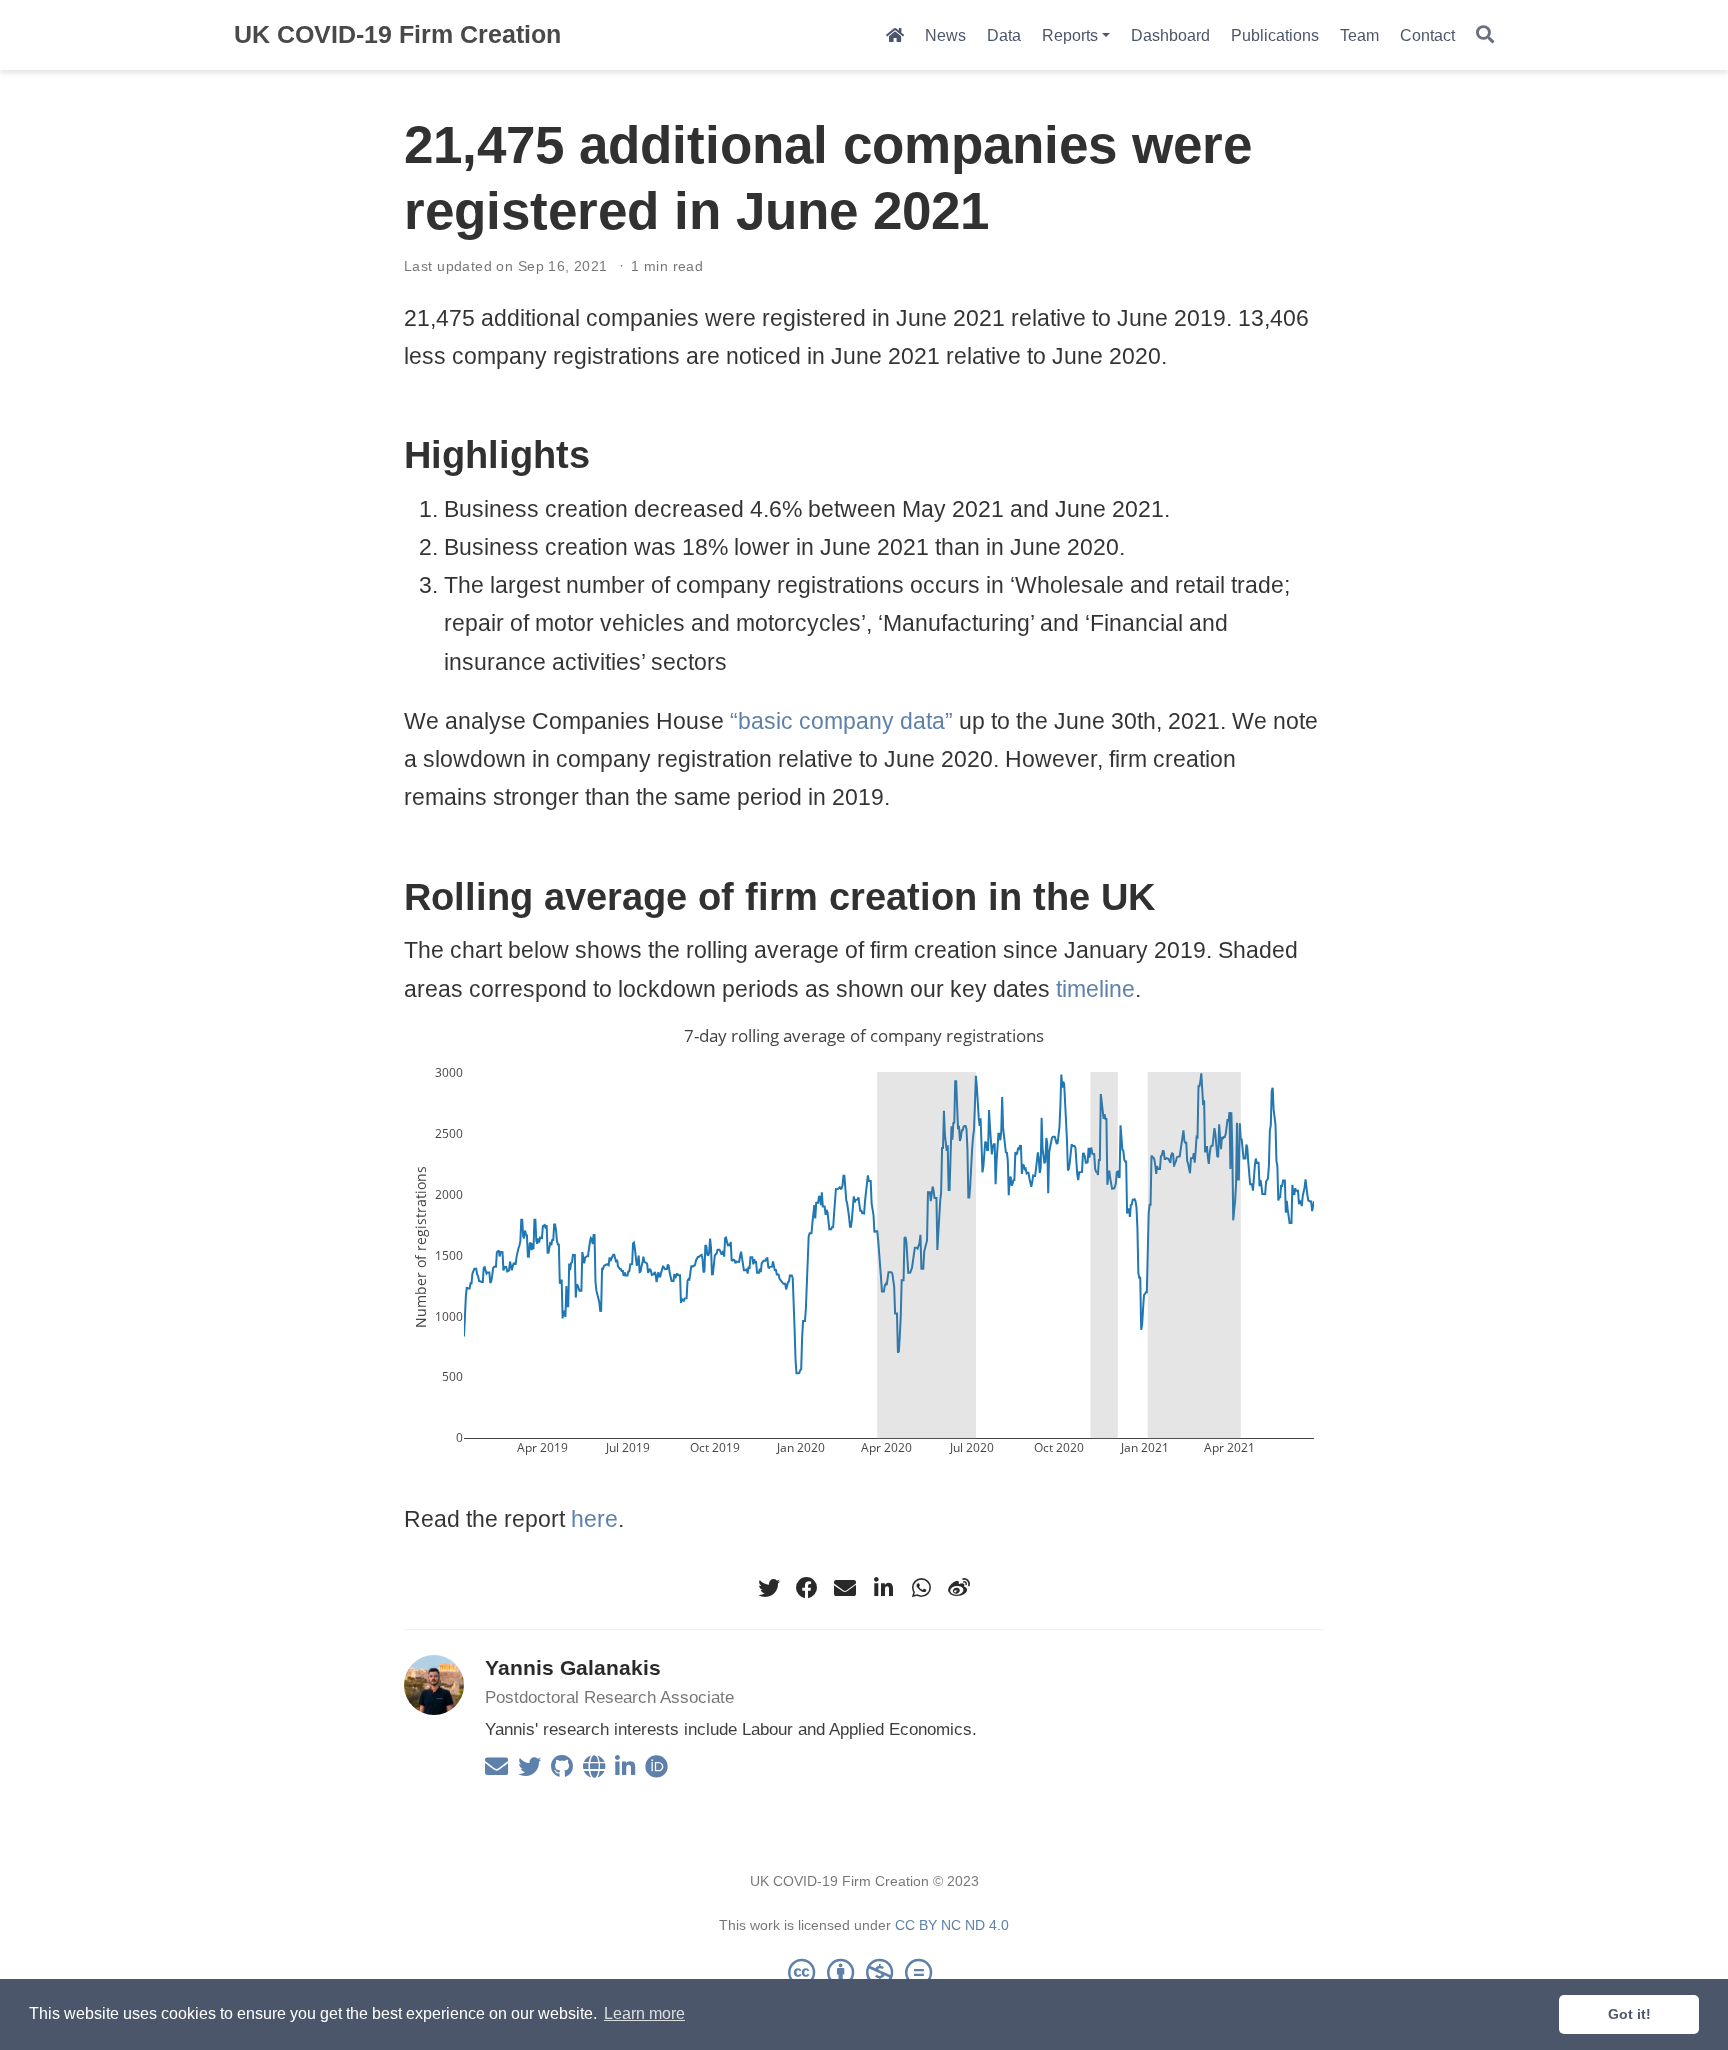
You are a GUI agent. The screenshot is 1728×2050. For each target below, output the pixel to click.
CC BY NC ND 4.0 (952, 1925)
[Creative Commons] (864, 1972)
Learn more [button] (644, 2013)
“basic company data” (841, 721)
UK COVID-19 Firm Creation (397, 34)
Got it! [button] (1629, 2014)
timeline (1095, 989)
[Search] (1485, 35)
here (594, 1519)
